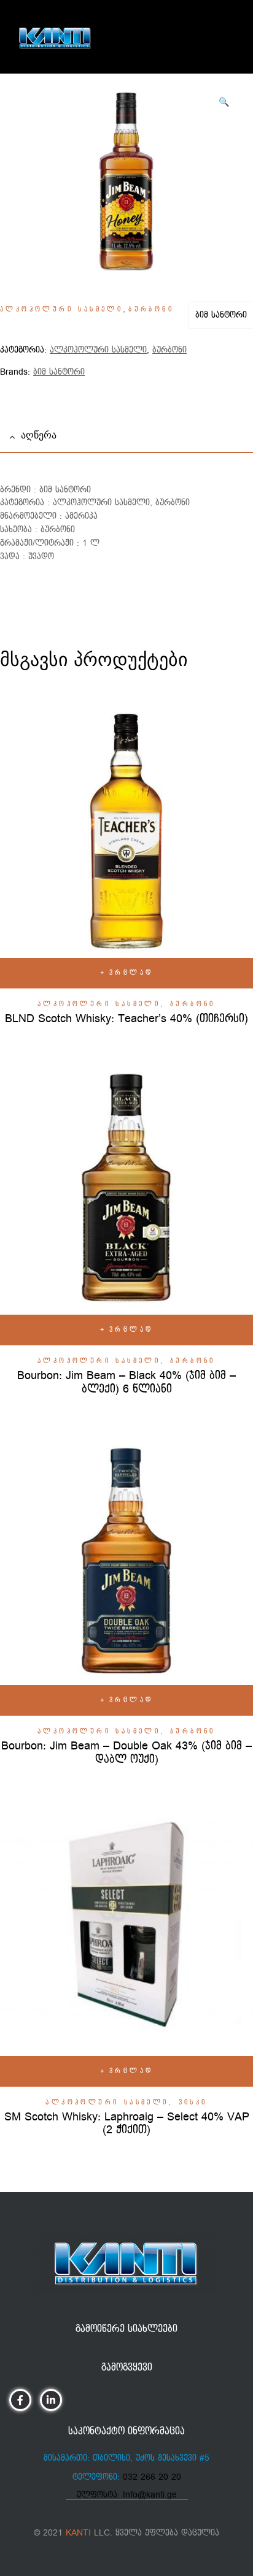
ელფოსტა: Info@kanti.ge (127, 2495)
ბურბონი (151, 310)
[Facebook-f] (20, 2400)
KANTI (78, 2533)
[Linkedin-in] (51, 2400)
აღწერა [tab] (39, 435)
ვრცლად (131, 973)
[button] (224, 102)
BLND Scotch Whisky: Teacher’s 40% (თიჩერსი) (126, 1019)
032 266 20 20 (152, 2477)
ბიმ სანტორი (221, 315)
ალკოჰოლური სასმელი (61, 310)
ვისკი (193, 2103)
